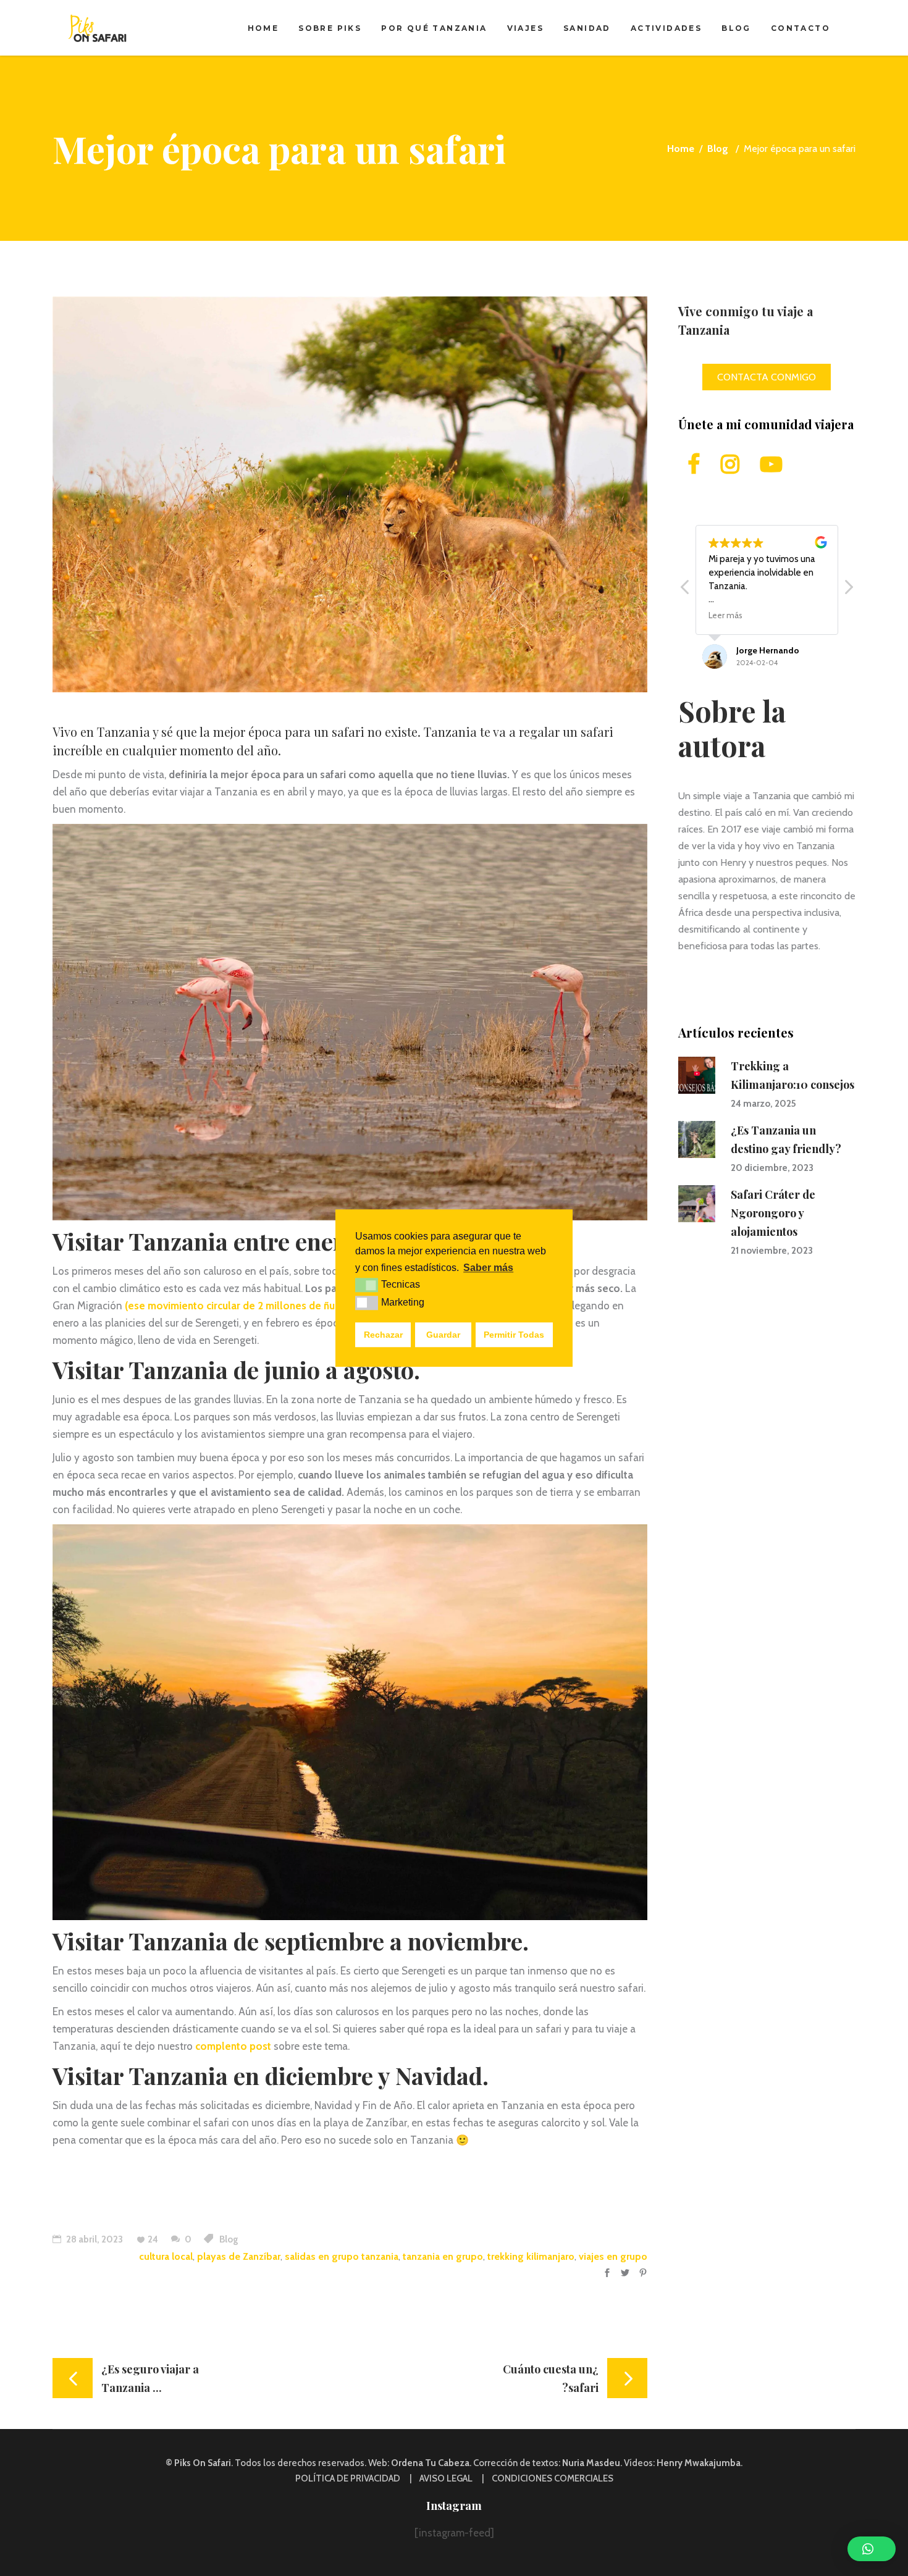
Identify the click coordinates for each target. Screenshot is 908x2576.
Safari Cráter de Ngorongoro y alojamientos (773, 1213)
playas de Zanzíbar (239, 2256)
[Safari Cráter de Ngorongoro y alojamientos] (697, 1204)
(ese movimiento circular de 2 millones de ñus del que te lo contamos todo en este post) (334, 1306)
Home (681, 149)
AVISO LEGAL (446, 2478)
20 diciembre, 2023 (772, 1168)
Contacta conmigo (767, 377)
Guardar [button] (443, 1335)
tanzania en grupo (443, 2256)
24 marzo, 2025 (763, 1104)
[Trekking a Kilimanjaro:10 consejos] (697, 1075)
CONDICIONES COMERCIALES (553, 2478)
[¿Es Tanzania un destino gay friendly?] (697, 1139)
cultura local (166, 2256)
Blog (718, 149)
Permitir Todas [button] (514, 1335)
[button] (848, 590)
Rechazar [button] (383, 1335)
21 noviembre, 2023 (772, 1251)
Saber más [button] (488, 1268)
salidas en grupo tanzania (342, 2256)
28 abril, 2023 (94, 2239)
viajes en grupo (613, 2256)
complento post (233, 2046)
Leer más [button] (721, 615)
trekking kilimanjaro (531, 2256)
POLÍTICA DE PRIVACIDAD (348, 2478)
